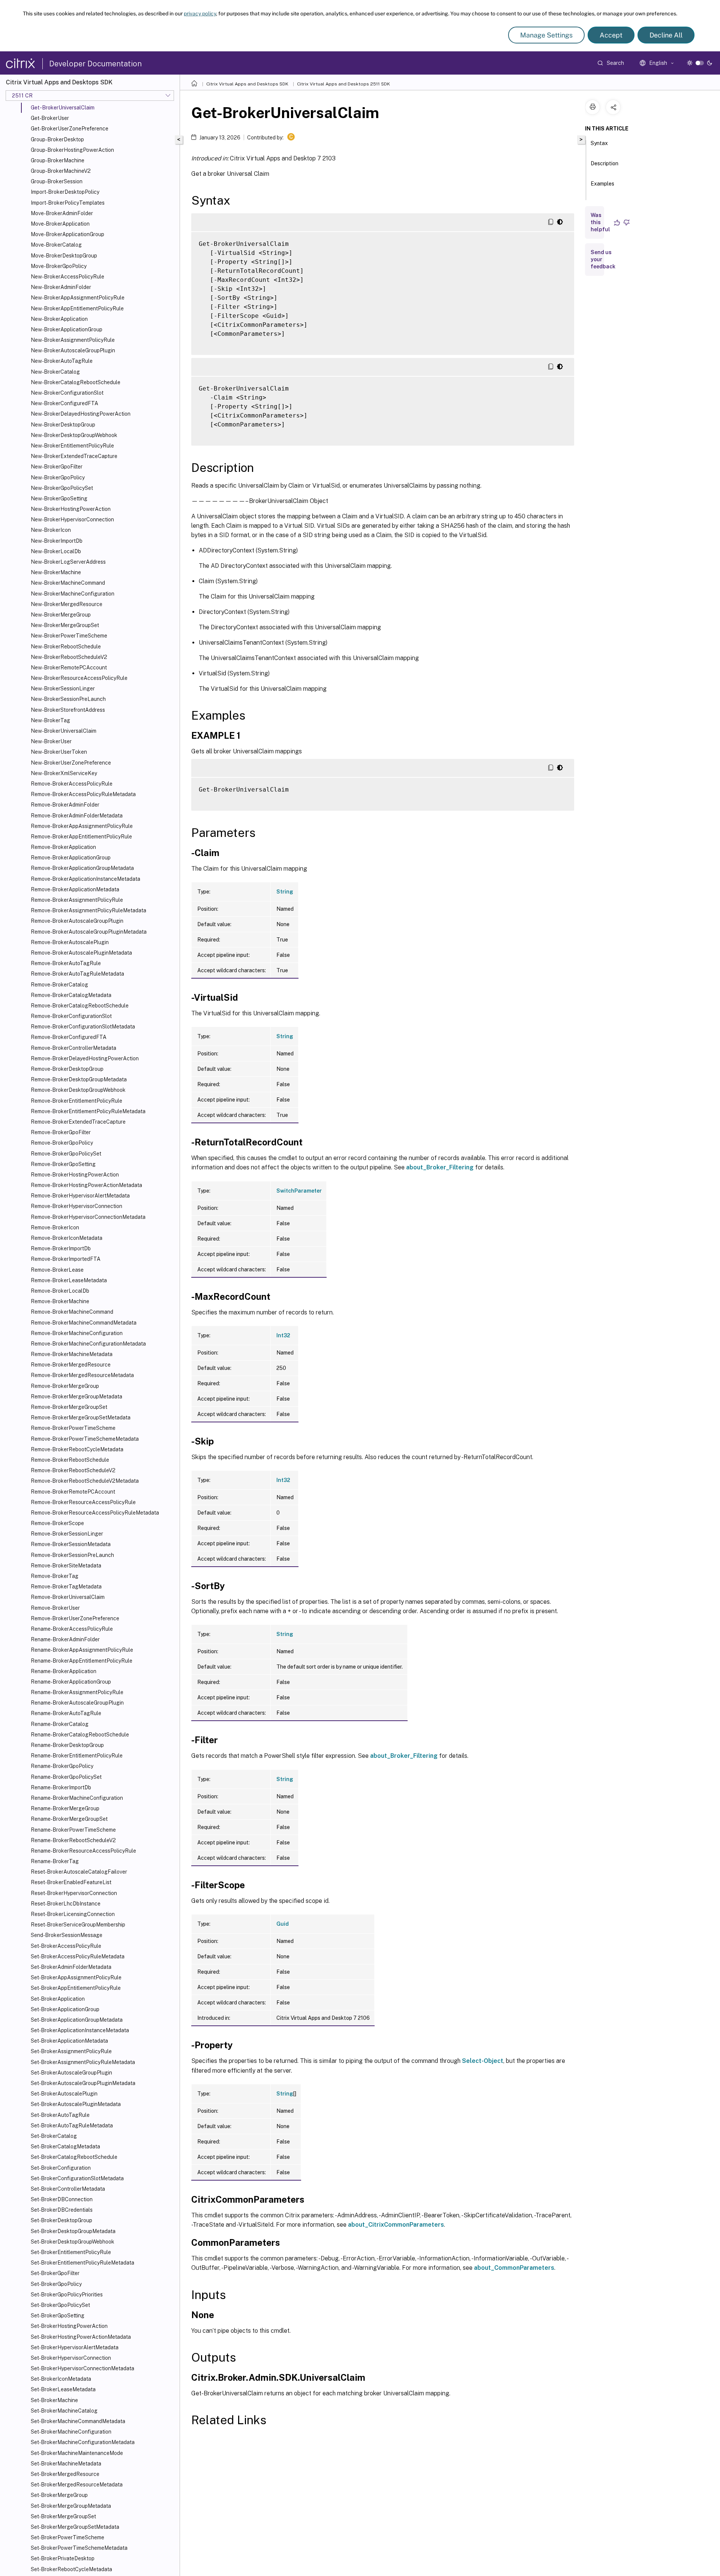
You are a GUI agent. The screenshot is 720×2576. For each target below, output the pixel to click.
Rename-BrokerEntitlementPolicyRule (77, 1756)
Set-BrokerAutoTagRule (60, 2115)
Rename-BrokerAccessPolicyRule (72, 1629)
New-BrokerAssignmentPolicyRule (73, 340)
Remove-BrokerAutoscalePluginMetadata (81, 953)
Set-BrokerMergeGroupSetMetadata (75, 2527)
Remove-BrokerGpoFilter (61, 1132)
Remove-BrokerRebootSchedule (70, 1460)
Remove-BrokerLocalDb (60, 1291)
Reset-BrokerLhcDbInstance (66, 1904)
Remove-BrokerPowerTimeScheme (73, 1428)
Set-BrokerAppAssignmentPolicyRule (76, 1977)
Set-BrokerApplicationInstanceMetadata (80, 2030)
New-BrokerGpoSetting (59, 498)
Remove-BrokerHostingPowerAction (75, 1175)
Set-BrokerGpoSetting (58, 2316)
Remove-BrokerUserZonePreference (75, 1618)
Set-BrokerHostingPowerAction (69, 2326)
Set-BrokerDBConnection (62, 2199)
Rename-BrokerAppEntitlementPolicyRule (82, 1661)
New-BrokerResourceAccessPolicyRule (79, 678)
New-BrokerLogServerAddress (68, 562)
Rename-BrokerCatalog (60, 1724)
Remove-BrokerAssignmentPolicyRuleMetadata (88, 910)
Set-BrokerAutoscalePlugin (64, 2094)
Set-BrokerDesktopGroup (61, 2220)
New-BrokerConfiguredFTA (64, 403)
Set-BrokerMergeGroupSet (63, 2516)
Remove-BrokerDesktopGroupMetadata (79, 1079)
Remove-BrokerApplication (63, 847)
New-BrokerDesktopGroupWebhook (74, 435)
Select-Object (483, 2061)
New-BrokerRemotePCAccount (69, 668)
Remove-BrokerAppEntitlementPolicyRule (81, 837)
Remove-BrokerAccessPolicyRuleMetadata (83, 794)
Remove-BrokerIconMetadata (67, 1238)
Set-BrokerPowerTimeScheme (67, 2537)
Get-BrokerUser (50, 118)
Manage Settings (546, 35)
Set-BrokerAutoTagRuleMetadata (72, 2125)
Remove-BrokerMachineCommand (72, 1312)
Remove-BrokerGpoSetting (63, 1164)
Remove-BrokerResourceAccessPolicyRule (83, 1502)
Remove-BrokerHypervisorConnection (76, 1206)
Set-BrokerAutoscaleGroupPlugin (71, 2073)
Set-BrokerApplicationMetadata (69, 2041)
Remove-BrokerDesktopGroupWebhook (78, 1090)
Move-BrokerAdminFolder (62, 213)
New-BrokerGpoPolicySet (62, 488)
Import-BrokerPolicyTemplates (68, 203)
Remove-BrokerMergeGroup (65, 1386)
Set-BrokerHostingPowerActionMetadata (81, 2337)
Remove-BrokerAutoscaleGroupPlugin (77, 921)
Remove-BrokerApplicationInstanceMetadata (85, 879)
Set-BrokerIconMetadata (61, 2379)
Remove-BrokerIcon (55, 1227)
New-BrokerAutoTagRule (62, 361)
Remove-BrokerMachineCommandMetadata (84, 1323)
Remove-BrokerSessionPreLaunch (72, 1555)
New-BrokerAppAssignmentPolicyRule (78, 298)
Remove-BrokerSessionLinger (67, 1534)
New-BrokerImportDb (57, 541)
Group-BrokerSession (57, 181)
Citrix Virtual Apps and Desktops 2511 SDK (343, 84)
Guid (283, 1924)
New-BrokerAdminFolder (61, 287)
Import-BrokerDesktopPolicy (65, 192)
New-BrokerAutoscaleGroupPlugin (73, 350)
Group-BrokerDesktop (57, 139)
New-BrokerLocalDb (56, 551)
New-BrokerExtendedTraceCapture (74, 456)
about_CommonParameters (514, 2268)
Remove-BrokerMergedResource (71, 1365)
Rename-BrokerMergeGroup (65, 1808)
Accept (611, 35)
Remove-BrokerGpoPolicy (62, 1143)
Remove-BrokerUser (55, 1608)
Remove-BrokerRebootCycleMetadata (77, 1449)
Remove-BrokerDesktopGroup (67, 1069)
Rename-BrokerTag (55, 1861)
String (285, 892)
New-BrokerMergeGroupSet (65, 625)
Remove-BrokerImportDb (61, 1248)
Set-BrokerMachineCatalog (64, 2411)
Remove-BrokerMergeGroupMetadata (76, 1397)
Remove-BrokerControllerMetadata (73, 1048)
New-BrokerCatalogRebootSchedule (76, 382)
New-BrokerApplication (59, 319)
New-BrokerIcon (51, 530)
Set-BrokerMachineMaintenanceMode (77, 2453)
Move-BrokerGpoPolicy (59, 266)
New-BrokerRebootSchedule (66, 647)
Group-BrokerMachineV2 (61, 171)
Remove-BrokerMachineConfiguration (77, 1333)
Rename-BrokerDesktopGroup (67, 1745)
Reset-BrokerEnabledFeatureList (71, 1882)
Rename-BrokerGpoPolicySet (66, 1777)
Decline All (666, 35)
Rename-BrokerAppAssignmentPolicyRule (82, 1650)
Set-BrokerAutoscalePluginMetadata (76, 2104)
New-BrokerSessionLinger (63, 689)
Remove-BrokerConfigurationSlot (71, 1016)
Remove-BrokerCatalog (59, 985)
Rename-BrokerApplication (64, 1671)
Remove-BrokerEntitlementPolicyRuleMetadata (88, 1111)
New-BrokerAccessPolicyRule (67, 277)
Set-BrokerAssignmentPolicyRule (71, 2051)
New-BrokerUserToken (59, 752)
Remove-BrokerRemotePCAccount (73, 1492)
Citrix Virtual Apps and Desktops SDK (247, 84)
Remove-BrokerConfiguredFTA (69, 1037)
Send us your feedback (603, 259)
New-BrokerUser (51, 741)
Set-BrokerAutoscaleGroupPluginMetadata (83, 2083)
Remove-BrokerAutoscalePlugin (70, 942)
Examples (602, 184)
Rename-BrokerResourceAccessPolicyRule (83, 1851)
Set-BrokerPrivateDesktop (63, 2558)
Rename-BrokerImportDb (61, 1787)
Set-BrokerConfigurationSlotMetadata (77, 2178)
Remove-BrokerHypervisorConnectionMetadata (88, 1217)
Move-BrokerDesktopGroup (64, 256)
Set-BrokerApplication (58, 1999)
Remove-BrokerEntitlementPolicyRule (76, 1101)
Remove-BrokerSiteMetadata (66, 1566)
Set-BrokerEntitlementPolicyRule (71, 2252)
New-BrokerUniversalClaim (64, 731)
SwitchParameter (299, 1191)
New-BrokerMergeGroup (61, 615)
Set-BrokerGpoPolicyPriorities (67, 2295)
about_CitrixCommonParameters (396, 2225)
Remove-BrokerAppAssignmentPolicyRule (82, 826)
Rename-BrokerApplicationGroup (71, 1682)
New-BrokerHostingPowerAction (71, 509)
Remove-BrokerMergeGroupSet (69, 1407)
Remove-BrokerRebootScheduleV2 (73, 1470)
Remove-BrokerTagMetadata (66, 1587)
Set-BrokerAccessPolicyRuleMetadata (78, 1956)
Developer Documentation (95, 64)
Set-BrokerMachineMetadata (66, 2464)
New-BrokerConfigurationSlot (67, 393)
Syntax (599, 143)
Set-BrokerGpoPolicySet (60, 2305)
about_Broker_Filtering (440, 1167)
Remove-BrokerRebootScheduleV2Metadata (85, 1481)
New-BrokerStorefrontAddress (68, 710)
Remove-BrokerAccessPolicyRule (72, 784)
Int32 (283, 1335)
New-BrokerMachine (56, 572)
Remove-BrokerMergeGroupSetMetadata (81, 1417)
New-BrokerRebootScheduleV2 (69, 657)
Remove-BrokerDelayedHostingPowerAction (85, 1058)
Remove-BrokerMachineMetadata (72, 1354)
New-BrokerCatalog (55, 372)
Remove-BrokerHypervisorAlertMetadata (80, 1196)
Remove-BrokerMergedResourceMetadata (82, 1375)
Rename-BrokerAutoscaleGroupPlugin (77, 1703)
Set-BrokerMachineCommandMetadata (78, 2421)
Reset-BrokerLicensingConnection (73, 1914)
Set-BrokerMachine (54, 2400)
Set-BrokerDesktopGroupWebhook (73, 2242)
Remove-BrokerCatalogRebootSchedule (80, 1006)
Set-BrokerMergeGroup (59, 2495)
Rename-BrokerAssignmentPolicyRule (77, 1692)
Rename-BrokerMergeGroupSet (69, 1819)
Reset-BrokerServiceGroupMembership (78, 1925)
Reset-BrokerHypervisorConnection (74, 1893)
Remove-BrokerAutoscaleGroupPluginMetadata (89, 932)
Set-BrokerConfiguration (61, 2168)
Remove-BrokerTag (55, 1576)
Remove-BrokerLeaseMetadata (69, 1280)
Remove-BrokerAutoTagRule (66, 963)
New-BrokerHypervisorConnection (72, 519)
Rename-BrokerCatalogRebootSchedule (80, 1735)
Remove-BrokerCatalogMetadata (71, 995)
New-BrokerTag (50, 720)
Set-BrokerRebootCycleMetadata (71, 2569)
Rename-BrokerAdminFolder (65, 1639)
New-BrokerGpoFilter (57, 467)
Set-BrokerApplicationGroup (65, 2009)
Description (604, 163)
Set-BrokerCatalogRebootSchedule (74, 2157)
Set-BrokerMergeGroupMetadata (71, 2506)
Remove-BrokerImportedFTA (66, 1259)
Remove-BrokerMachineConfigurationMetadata (88, 1344)
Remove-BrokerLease (57, 1270)
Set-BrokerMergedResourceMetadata (77, 2485)
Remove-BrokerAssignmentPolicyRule (77, 900)
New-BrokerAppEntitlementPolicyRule (77, 308)
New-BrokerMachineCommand (68, 583)
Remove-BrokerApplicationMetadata (75, 889)
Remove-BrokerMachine (60, 1301)
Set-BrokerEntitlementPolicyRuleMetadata (82, 2263)
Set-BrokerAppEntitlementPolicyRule (76, 1988)
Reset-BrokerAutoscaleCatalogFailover (79, 1872)
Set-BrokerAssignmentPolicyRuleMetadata (83, 2062)
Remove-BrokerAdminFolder (65, 805)
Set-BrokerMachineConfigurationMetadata (83, 2442)
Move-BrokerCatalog (56, 245)
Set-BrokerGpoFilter (55, 2273)
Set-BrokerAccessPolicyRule (66, 1946)
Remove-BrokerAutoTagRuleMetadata (77, 974)
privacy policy (200, 13)
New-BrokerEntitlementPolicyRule (72, 446)
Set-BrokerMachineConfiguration (71, 2432)
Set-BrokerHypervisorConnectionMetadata (82, 2368)
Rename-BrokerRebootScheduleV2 (73, 1840)
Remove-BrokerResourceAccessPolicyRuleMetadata (95, 1513)
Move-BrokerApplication (60, 224)
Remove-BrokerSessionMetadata (71, 1544)
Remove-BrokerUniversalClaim (68, 1597)
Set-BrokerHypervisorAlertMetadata (75, 2347)
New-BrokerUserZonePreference (71, 763)
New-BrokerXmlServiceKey (64, 773)
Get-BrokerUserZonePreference (70, 129)
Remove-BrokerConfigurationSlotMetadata (83, 1027)
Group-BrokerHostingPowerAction (72, 150)
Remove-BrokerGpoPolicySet (66, 1154)
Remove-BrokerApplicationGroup (71, 858)
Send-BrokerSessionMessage (67, 1935)
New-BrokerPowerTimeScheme (69, 636)
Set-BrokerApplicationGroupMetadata (77, 2020)
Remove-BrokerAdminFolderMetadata (77, 816)
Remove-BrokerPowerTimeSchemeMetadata (85, 1439)
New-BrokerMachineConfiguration (73, 594)
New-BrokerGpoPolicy (58, 477)
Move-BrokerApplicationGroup (67, 234)
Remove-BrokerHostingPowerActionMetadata (86, 1185)
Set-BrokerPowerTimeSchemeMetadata (79, 2548)
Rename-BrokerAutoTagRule (66, 1713)
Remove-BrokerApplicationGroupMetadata (82, 868)
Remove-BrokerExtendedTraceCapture (78, 1122)
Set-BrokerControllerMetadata (68, 2189)
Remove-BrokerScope (57, 1523)
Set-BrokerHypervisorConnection (71, 2358)
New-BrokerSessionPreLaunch (68, 699)
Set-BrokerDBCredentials (62, 2210)
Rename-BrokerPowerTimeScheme (73, 1830)
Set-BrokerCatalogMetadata (65, 2146)
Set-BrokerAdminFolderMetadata (71, 1967)
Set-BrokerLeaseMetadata (63, 2389)
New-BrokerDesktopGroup (63, 425)
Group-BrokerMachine (58, 160)
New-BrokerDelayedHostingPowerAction (81, 414)
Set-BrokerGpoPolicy (56, 2284)
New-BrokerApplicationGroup (67, 329)
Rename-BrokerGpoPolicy (62, 1766)
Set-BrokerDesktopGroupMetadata (73, 2231)
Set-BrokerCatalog (54, 2136)
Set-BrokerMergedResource (65, 2474)
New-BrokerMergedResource (67, 604)
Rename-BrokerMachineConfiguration (77, 1798)
